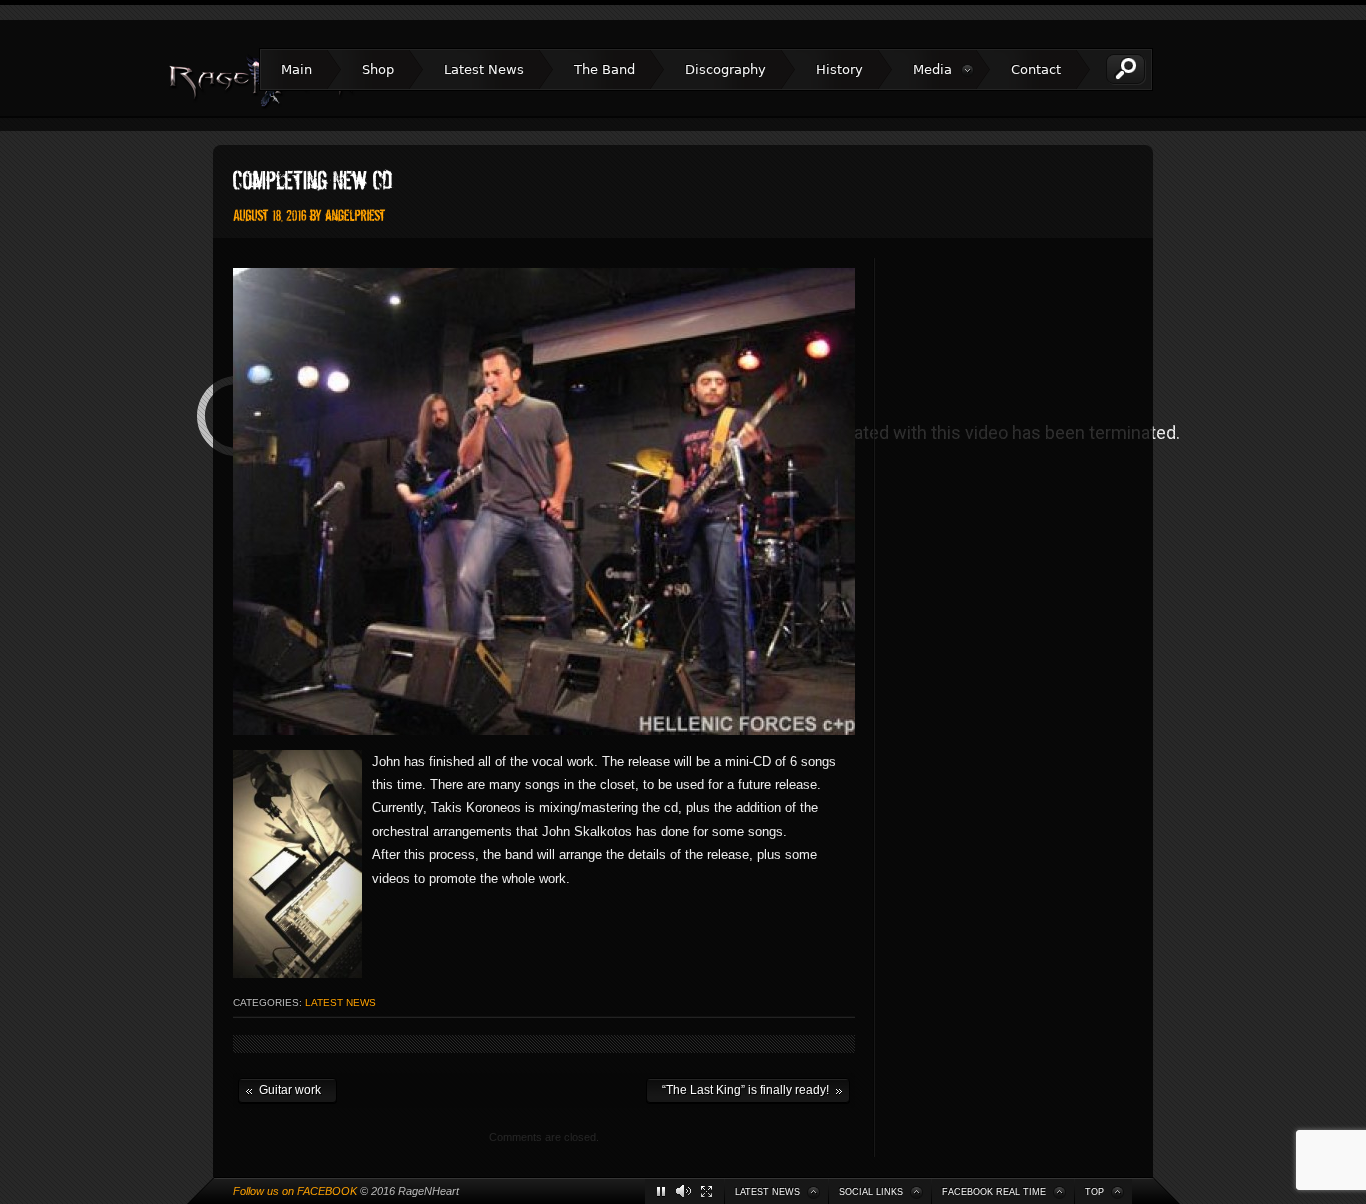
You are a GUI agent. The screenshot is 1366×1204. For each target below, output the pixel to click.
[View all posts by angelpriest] (355, 214)
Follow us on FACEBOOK (295, 1191)
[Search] (1126, 69)
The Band (604, 69)
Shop (378, 69)
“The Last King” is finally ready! (737, 1089)
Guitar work (279, 1089)
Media (932, 69)
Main (296, 69)
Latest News (484, 69)
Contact (1036, 69)
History (839, 69)
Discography (725, 69)
